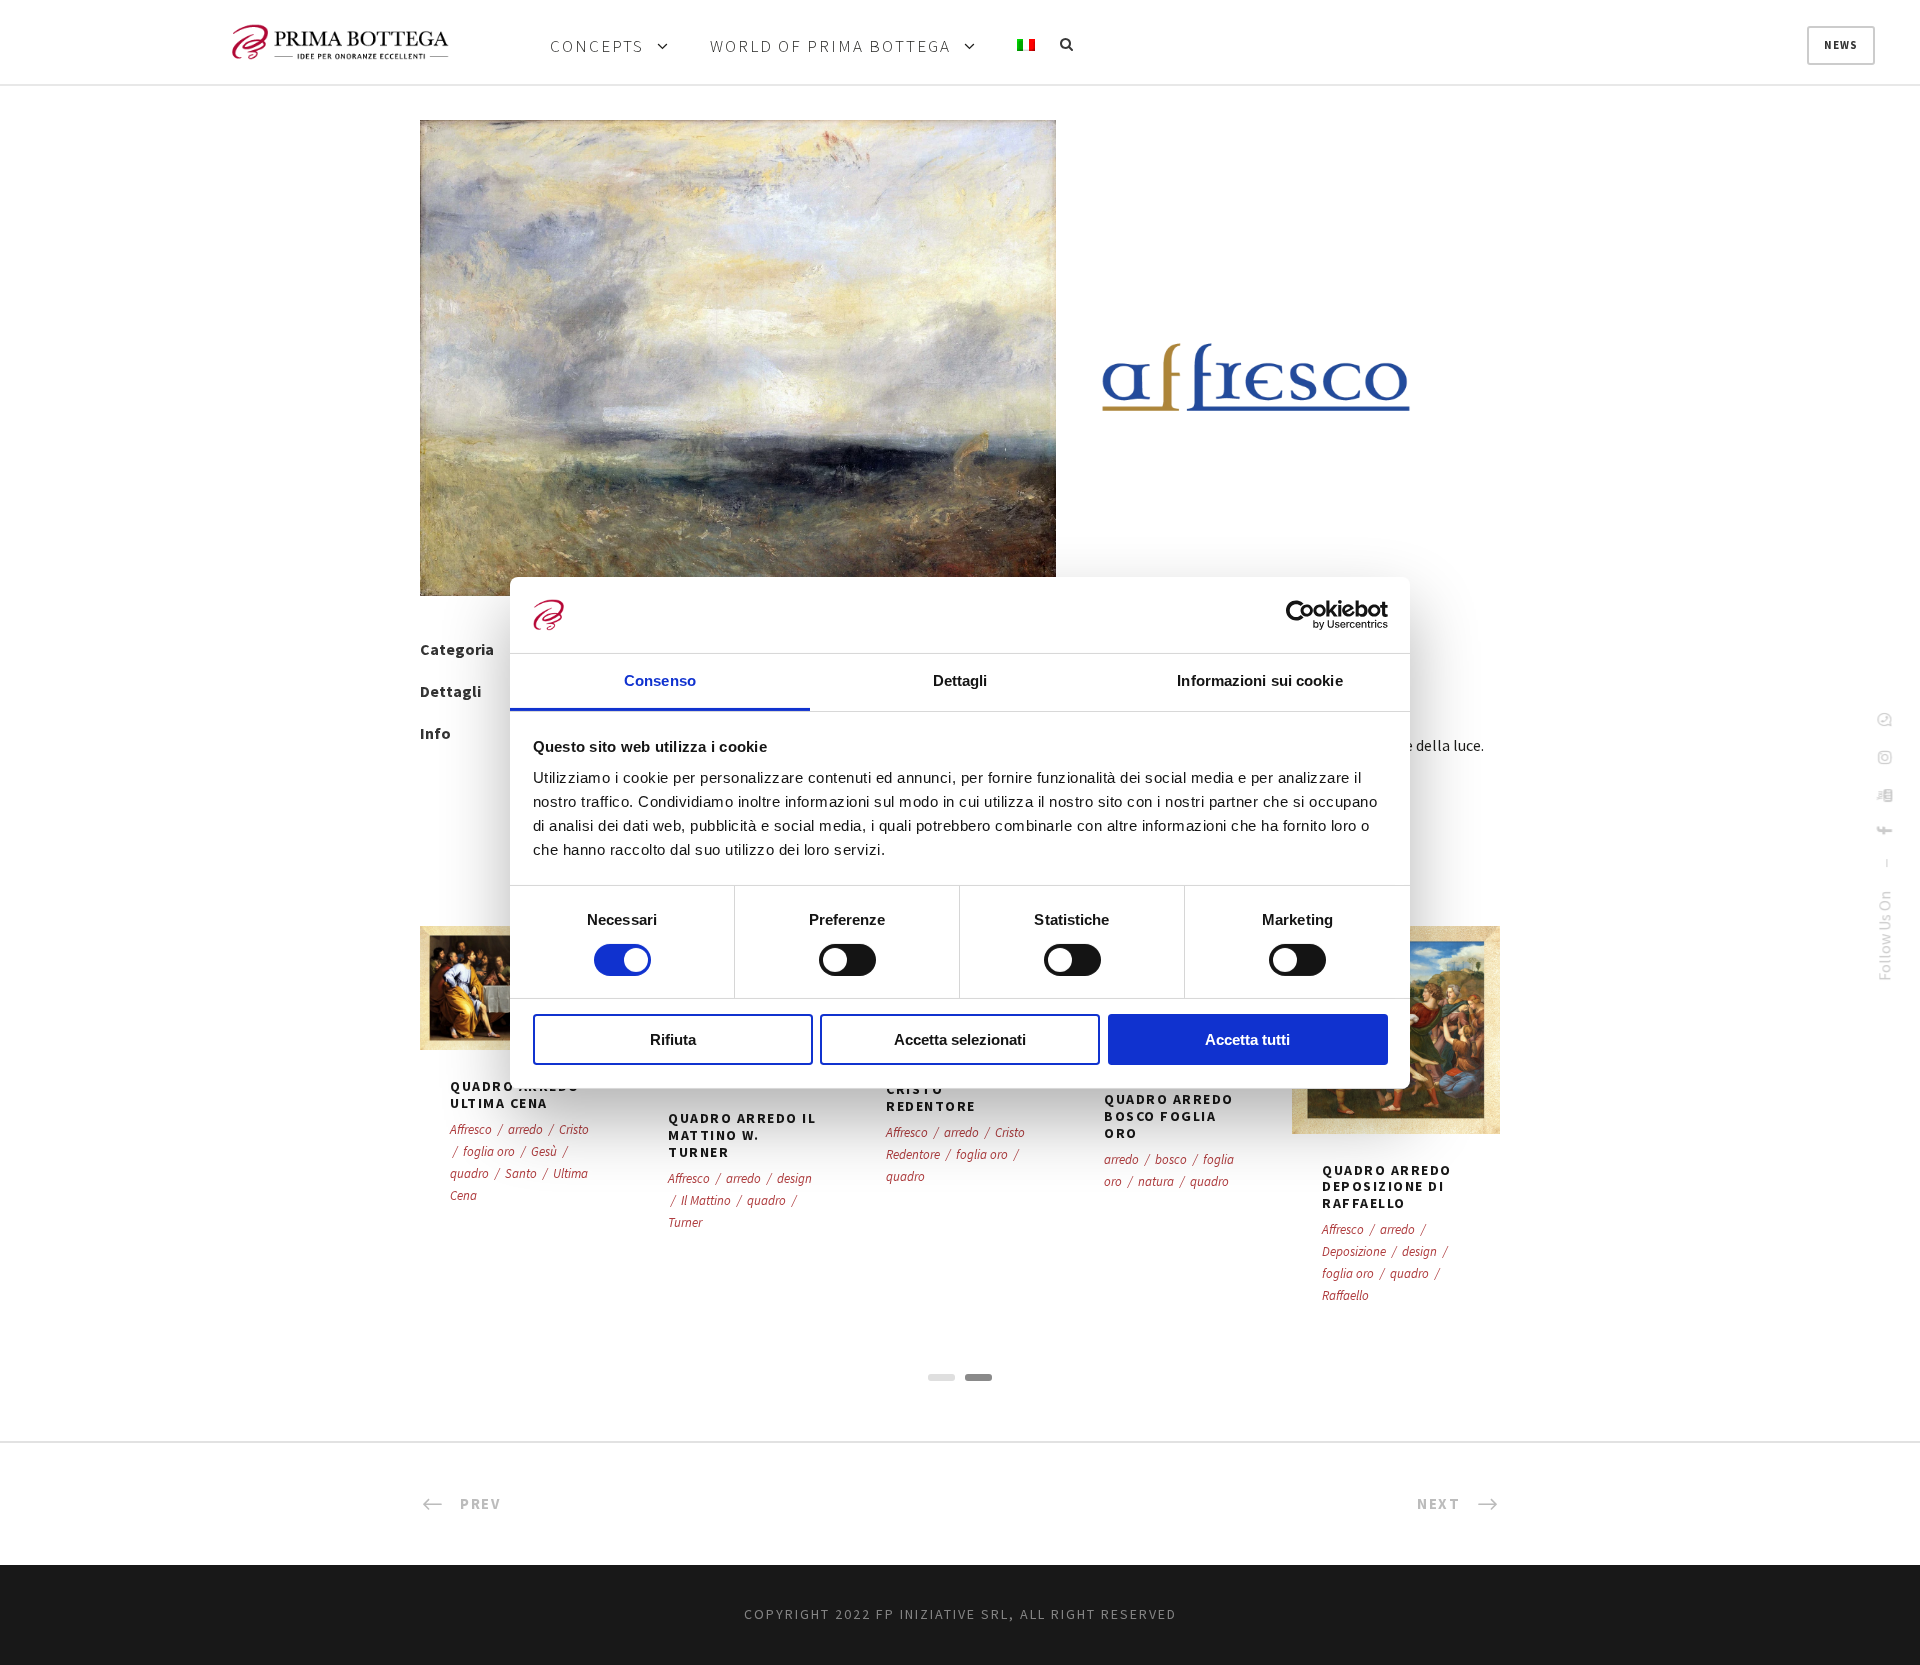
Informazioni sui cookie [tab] (1259, 680)
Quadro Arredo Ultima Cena (515, 1094)
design (794, 1178)
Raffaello (1345, 1295)
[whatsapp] (1884, 719)
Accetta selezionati (960, 1039)
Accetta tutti (1247, 1039)
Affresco (471, 1129)
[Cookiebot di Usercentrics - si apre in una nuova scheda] (1300, 615)
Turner (685, 1222)
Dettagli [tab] (960, 680)
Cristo (574, 1129)
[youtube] (1884, 795)
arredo (525, 1129)
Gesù (544, 1151)
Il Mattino (706, 1200)
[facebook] (1884, 830)
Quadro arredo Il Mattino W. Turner (742, 1135)
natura (1156, 1181)
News (1841, 45)
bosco (1171, 1159)
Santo (521, 1173)
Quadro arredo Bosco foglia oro (1169, 1116)
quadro (469, 1173)
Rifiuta (673, 1039)
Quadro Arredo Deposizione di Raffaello (1387, 1187)
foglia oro (489, 1151)
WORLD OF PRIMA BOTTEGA (830, 47)
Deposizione (1354, 1251)
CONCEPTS (597, 47)
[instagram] (1884, 757)
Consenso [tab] (660, 680)
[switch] (847, 960)
